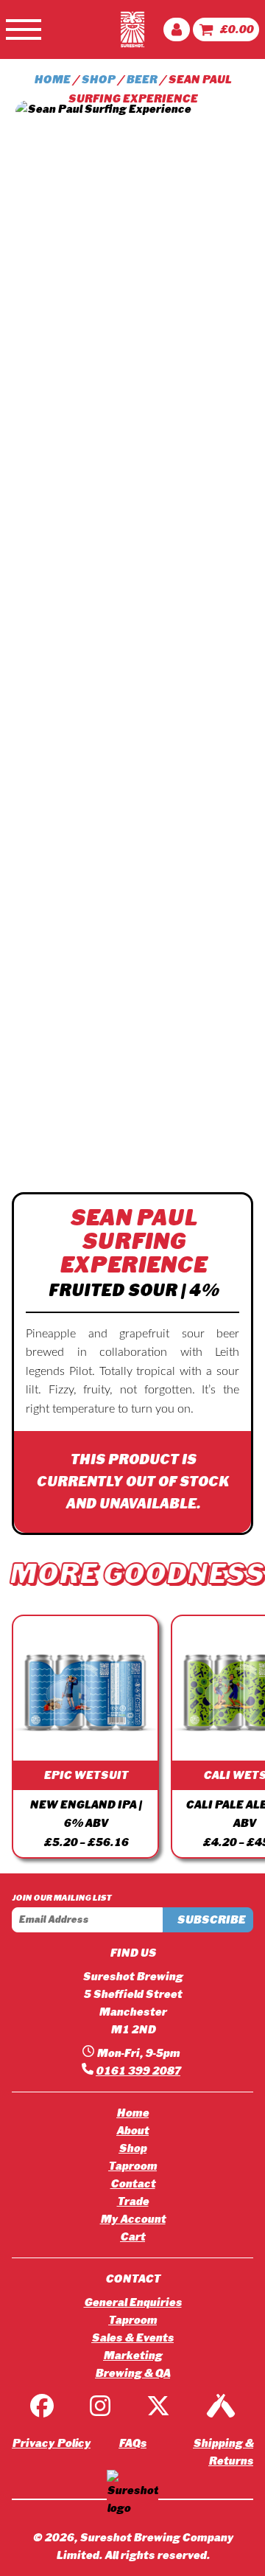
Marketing (132, 2356)
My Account (133, 2219)
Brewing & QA (132, 2373)
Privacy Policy (51, 2443)
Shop (98, 80)
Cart (132, 2237)
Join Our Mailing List (61, 1898)
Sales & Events (132, 2338)
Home (52, 80)
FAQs (132, 2443)
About (132, 2131)
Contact (133, 2184)
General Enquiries (133, 2302)
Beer (141, 80)
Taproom (132, 2166)
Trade (133, 2201)
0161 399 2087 (138, 2071)
